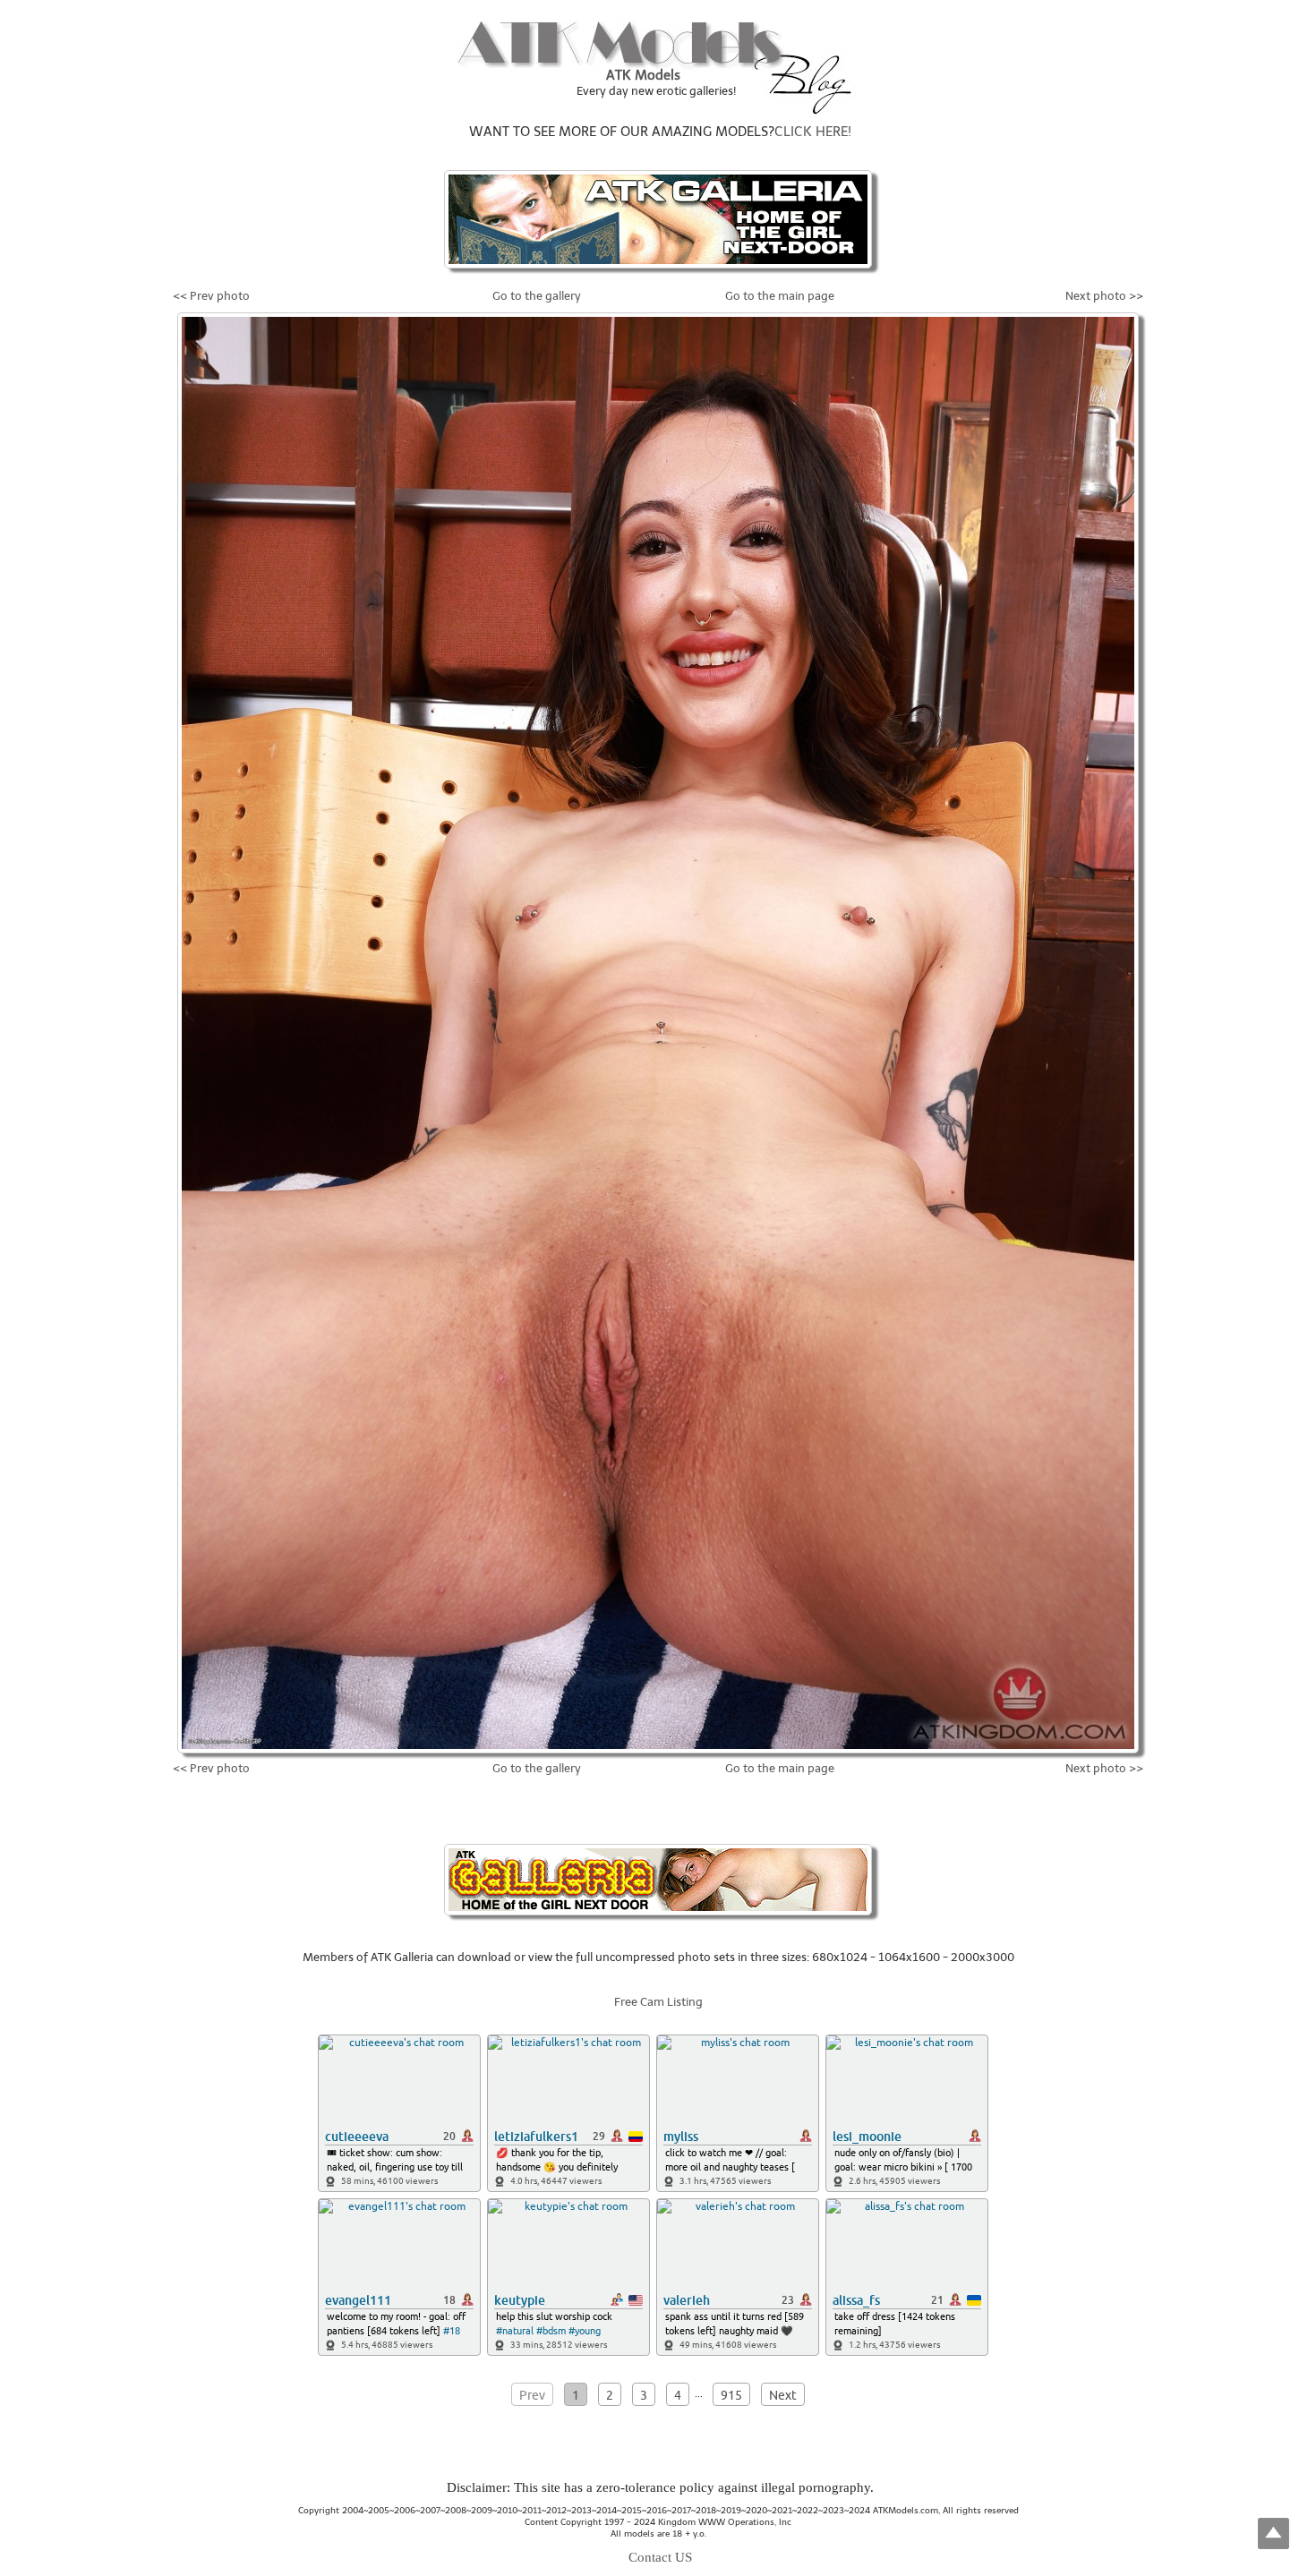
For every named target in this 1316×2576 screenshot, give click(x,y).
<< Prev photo (211, 296)
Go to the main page (780, 296)
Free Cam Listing (658, 2002)
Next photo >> (1104, 296)
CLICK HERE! (813, 132)
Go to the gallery (537, 296)
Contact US (660, 2557)
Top (1273, 2533)
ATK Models (643, 75)
